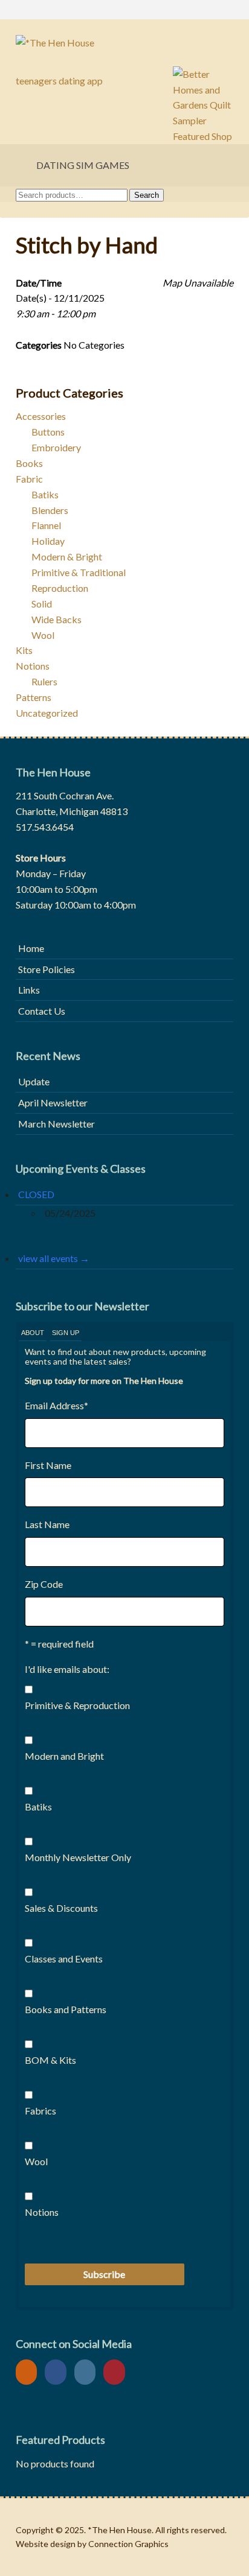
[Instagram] (88, 2372)
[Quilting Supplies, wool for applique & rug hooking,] (124, 43)
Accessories (41, 416)
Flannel (46, 525)
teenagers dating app (59, 81)
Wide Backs (57, 619)
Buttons (48, 432)
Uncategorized (47, 713)
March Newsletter (57, 1124)
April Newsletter (53, 1102)
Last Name (47, 1524)
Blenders (50, 510)
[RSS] (30, 2372)
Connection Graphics (128, 2544)
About (33, 1333)
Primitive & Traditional (79, 572)
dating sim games (83, 165)
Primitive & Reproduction (77, 1705)
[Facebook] (59, 2372)
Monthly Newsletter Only (78, 1857)
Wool (43, 635)
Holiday (48, 541)
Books (29, 463)
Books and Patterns (66, 2009)
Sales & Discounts (61, 1908)
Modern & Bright (67, 557)
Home (31, 948)
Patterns (34, 697)
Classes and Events (64, 1959)
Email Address (57, 1405)
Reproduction (60, 588)
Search (147, 195)
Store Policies (47, 969)
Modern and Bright (64, 1756)
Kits (24, 650)
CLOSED (36, 1194)
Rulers (44, 681)
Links (29, 990)
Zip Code (44, 1584)
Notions (33, 666)
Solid (42, 604)
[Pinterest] (117, 2372)
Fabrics (40, 2111)
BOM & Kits (50, 2060)
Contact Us (42, 1011)
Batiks (45, 494)
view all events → (54, 1258)
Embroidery (56, 447)
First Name (48, 1465)
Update (34, 1081)
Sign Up (66, 1333)
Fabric (29, 479)
